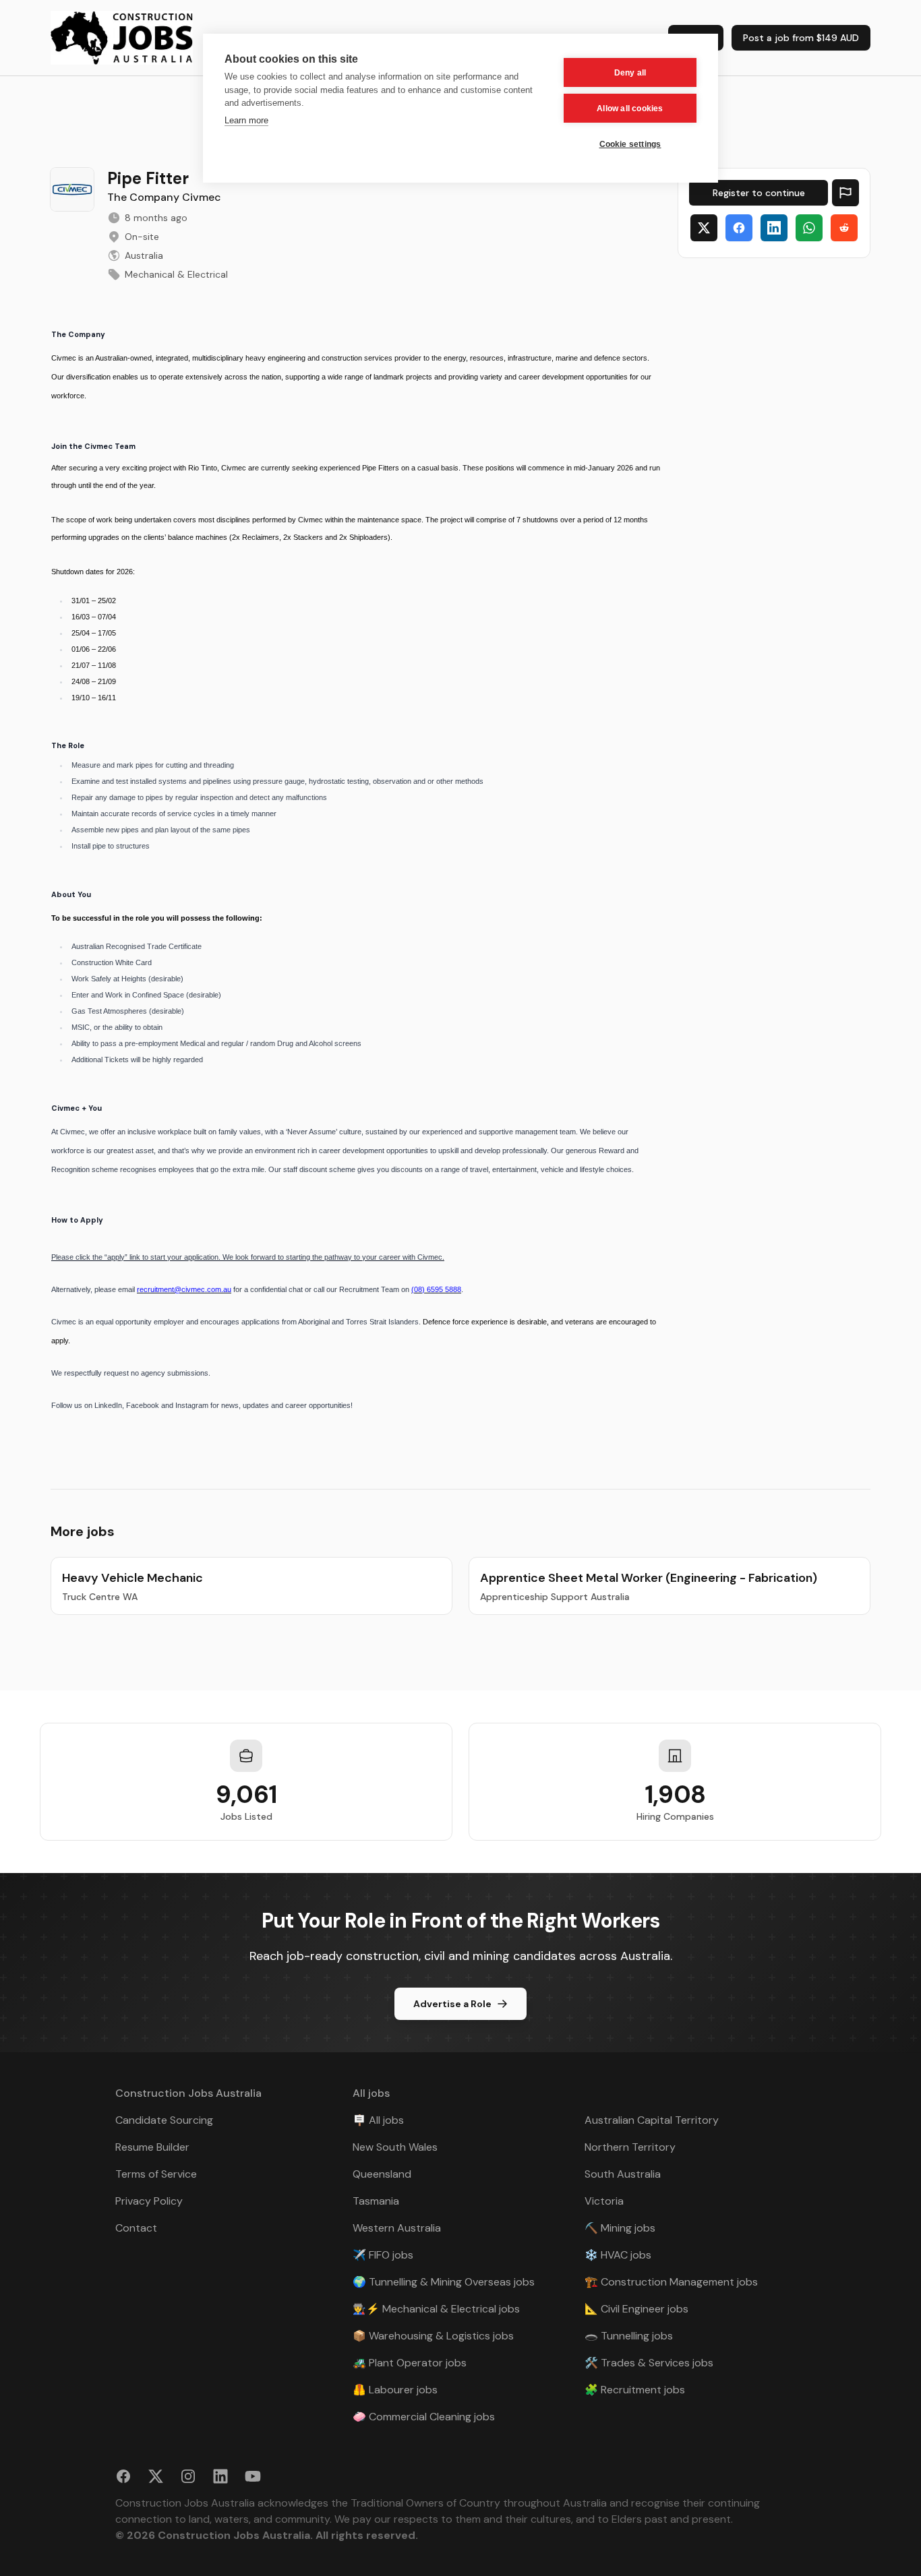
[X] (704, 228)
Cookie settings (630, 144)
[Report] (845, 193)
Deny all (630, 73)
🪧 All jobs (378, 2120)
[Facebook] (739, 228)
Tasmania (376, 2201)
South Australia (623, 2174)
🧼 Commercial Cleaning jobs (424, 2417)
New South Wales (395, 2147)
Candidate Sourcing (164, 2120)
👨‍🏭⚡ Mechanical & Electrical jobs (436, 2309)
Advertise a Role (452, 2004)
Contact (136, 2228)
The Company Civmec (164, 197)
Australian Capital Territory (652, 2120)
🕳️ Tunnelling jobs (629, 2336)
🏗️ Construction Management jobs (671, 2282)
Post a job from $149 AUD (801, 38)
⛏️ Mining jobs (620, 2228)
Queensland (382, 2174)
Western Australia (397, 2228)
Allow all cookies (630, 109)
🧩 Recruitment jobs (635, 2390)
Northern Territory (630, 2147)
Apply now (759, 193)
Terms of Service (156, 2174)
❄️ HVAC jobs (618, 2255)
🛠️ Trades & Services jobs (649, 2363)
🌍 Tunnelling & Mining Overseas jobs (444, 2282)
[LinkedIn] (774, 228)
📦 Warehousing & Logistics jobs (433, 2336)
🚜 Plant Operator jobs (410, 2363)
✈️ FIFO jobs (383, 2255)
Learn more (246, 120)
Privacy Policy (149, 2201)
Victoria (604, 2201)
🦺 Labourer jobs (395, 2390)
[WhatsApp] (809, 228)
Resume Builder (152, 2147)
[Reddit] (844, 228)
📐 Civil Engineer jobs (636, 2309)
